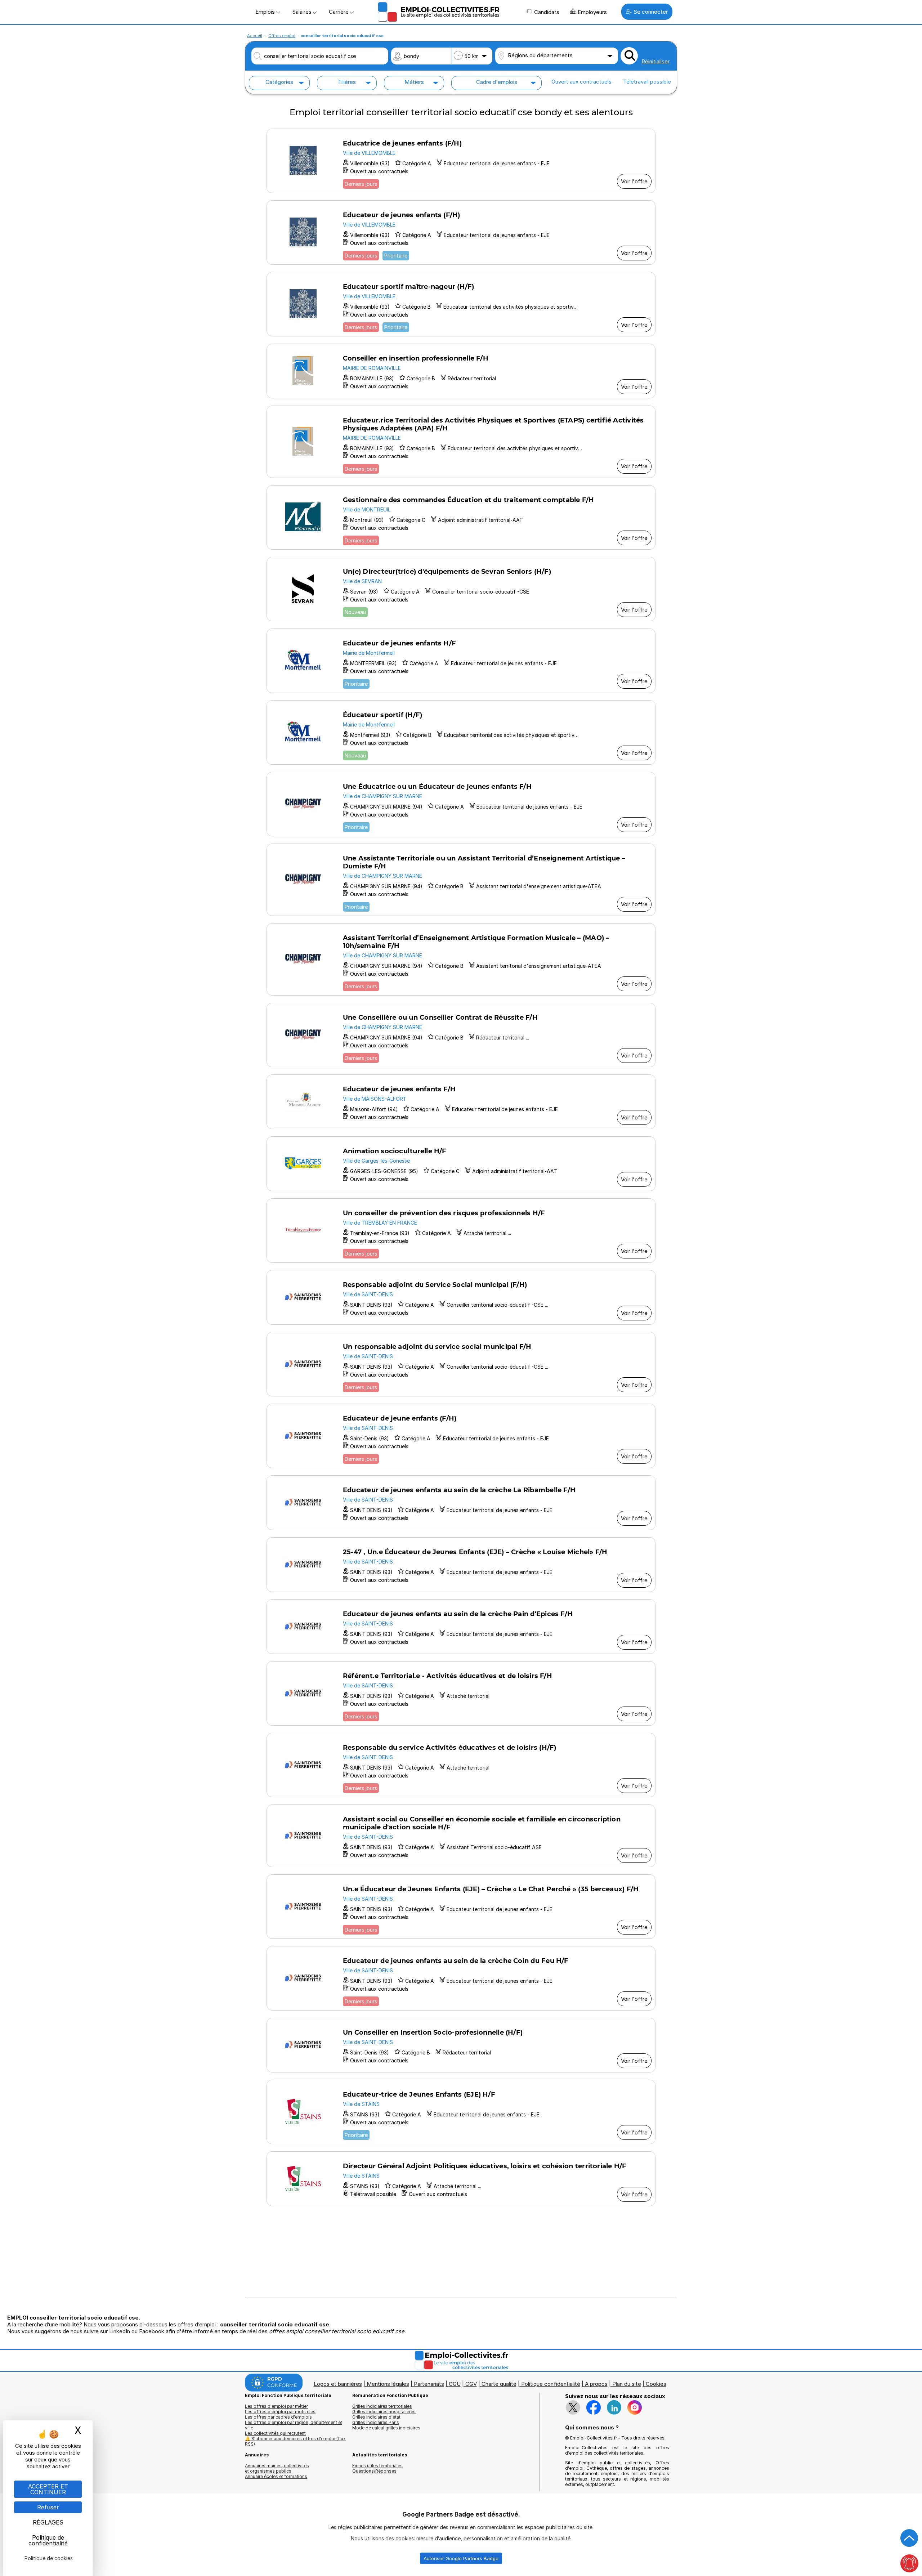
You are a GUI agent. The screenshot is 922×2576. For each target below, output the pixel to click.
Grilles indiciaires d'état (376, 2417)
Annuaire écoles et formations (276, 2476)
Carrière (339, 12)
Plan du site (627, 2384)
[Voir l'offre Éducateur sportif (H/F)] (461, 732)
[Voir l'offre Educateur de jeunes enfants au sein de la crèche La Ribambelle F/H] (461, 1503)
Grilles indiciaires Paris (376, 2422)
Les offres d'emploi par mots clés (280, 2412)
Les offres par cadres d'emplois (278, 2417)
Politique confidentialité (551, 2384)
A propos (596, 2384)
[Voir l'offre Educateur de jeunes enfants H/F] (461, 661)
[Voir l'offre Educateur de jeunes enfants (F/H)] (461, 232)
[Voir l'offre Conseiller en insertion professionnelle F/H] (461, 371)
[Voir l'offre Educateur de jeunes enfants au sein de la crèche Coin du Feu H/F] (461, 1978)
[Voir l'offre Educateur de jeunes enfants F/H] (461, 1102)
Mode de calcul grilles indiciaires (386, 2428)
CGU (455, 2384)
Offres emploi (282, 36)
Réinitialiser (655, 61)
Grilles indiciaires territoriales (382, 2406)
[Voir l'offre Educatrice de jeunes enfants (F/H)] (461, 161)
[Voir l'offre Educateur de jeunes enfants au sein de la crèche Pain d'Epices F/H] (461, 1627)
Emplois (266, 12)
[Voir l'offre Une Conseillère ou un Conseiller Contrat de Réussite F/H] (461, 1035)
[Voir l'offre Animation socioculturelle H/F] (461, 1164)
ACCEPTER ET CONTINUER (48, 2489)
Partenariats (429, 2384)
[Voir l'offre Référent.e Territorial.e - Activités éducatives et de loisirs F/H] (461, 1693)
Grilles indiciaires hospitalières (384, 2412)
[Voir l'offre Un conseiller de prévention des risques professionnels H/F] (461, 1231)
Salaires (303, 12)
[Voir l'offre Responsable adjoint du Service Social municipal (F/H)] (461, 1297)
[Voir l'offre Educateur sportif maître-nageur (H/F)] (461, 304)
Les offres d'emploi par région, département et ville (294, 2425)
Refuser (48, 2507)
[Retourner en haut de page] (909, 2538)
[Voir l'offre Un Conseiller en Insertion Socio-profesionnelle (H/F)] (461, 2045)
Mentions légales (388, 2384)
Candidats (547, 12)
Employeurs (592, 12)
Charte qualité (499, 2384)
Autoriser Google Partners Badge (461, 2558)
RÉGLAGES (48, 2522)
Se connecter (651, 12)
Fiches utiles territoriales (377, 2466)
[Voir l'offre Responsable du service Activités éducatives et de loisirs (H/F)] (461, 1765)
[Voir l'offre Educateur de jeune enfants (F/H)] (461, 1436)
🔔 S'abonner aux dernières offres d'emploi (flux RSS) (295, 2441)
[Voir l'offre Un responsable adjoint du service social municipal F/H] (461, 1364)
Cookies (656, 2384)
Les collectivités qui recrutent (275, 2433)
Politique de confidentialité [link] (48, 2540)
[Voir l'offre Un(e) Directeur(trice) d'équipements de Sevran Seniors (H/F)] (461, 589)
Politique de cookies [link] (49, 2558)
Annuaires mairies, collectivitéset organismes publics (277, 2468)
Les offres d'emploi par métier (276, 2406)
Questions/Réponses (374, 2471)
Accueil (255, 36)
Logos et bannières (338, 2384)
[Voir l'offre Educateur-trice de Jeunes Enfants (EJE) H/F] (461, 2112)
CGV (471, 2384)
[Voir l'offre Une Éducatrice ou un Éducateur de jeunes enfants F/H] (461, 804)
